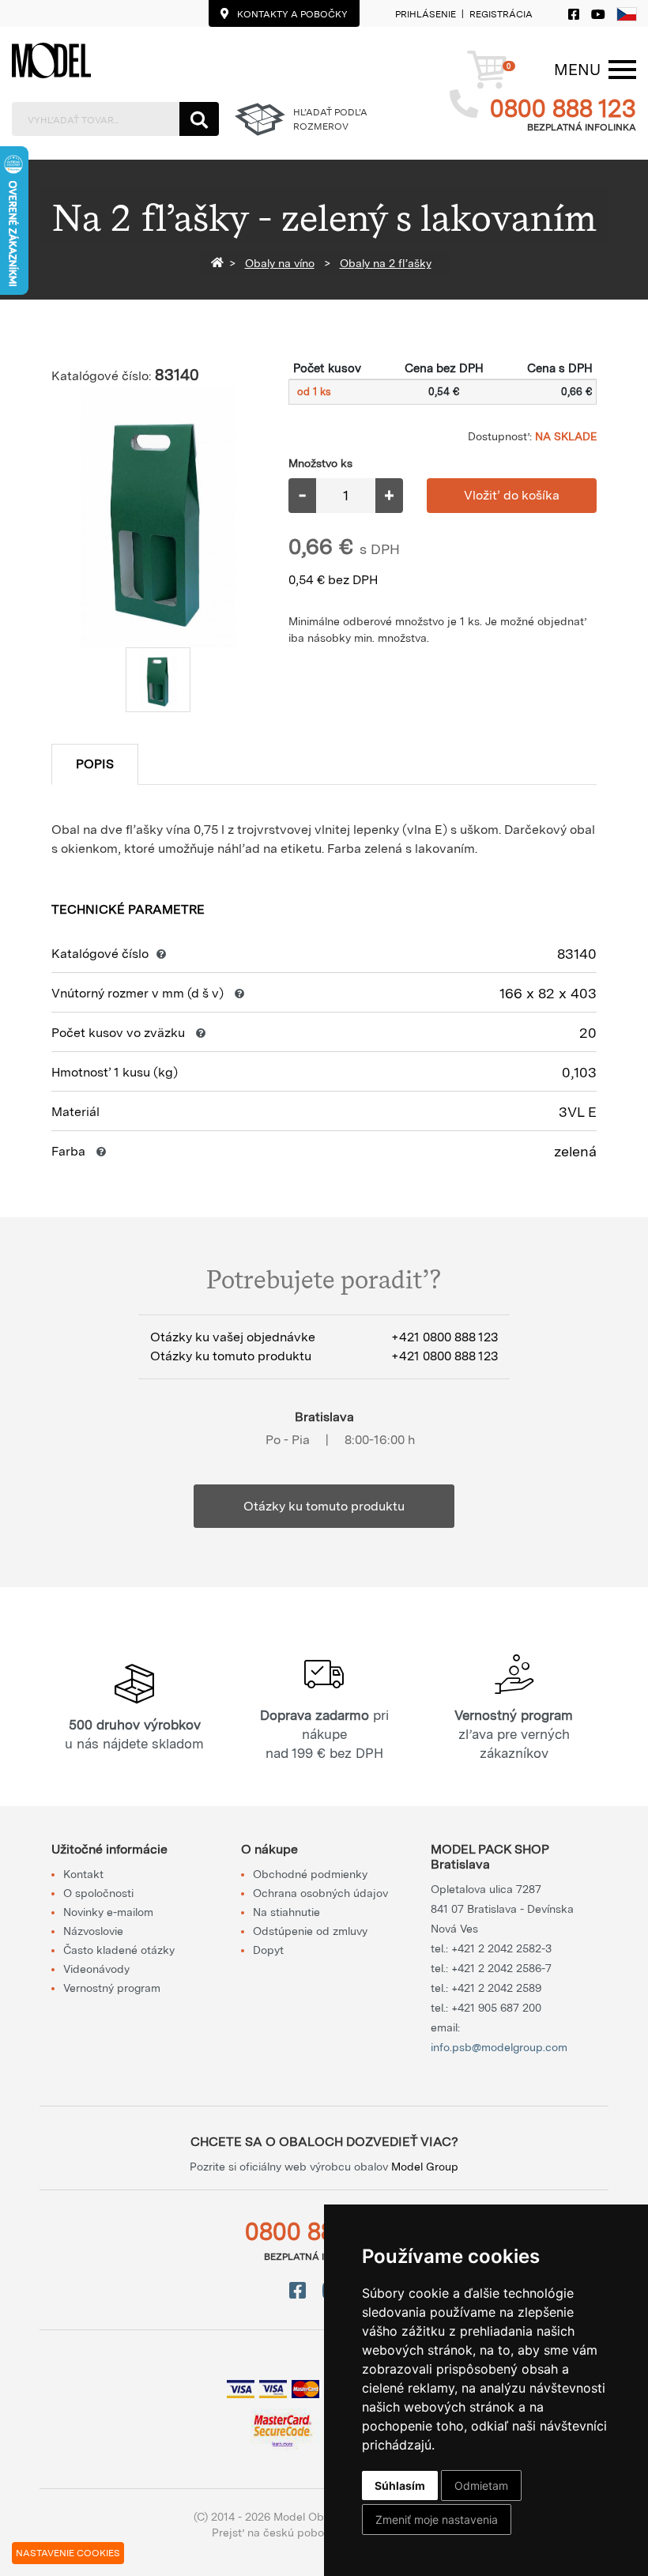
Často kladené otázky (119, 1950)
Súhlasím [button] (400, 2485)
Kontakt (83, 1874)
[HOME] (220, 263)
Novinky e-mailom (108, 1912)
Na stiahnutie (286, 1912)
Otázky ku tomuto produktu (324, 1506)
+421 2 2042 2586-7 (501, 1968)
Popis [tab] (95, 764)
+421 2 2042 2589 (496, 1988)
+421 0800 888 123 (445, 1337)
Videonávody (96, 1969)
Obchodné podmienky (310, 1874)
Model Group (425, 2167)
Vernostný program (112, 1988)
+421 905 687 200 (496, 2008)
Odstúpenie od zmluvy (310, 1931)
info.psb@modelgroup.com (499, 2047)
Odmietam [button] (481, 2485)
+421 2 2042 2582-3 (501, 1948)
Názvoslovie (93, 1931)
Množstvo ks (320, 463)
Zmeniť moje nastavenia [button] (437, 2519)
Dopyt (268, 1950)
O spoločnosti (98, 1893)
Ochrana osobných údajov (320, 1893)
